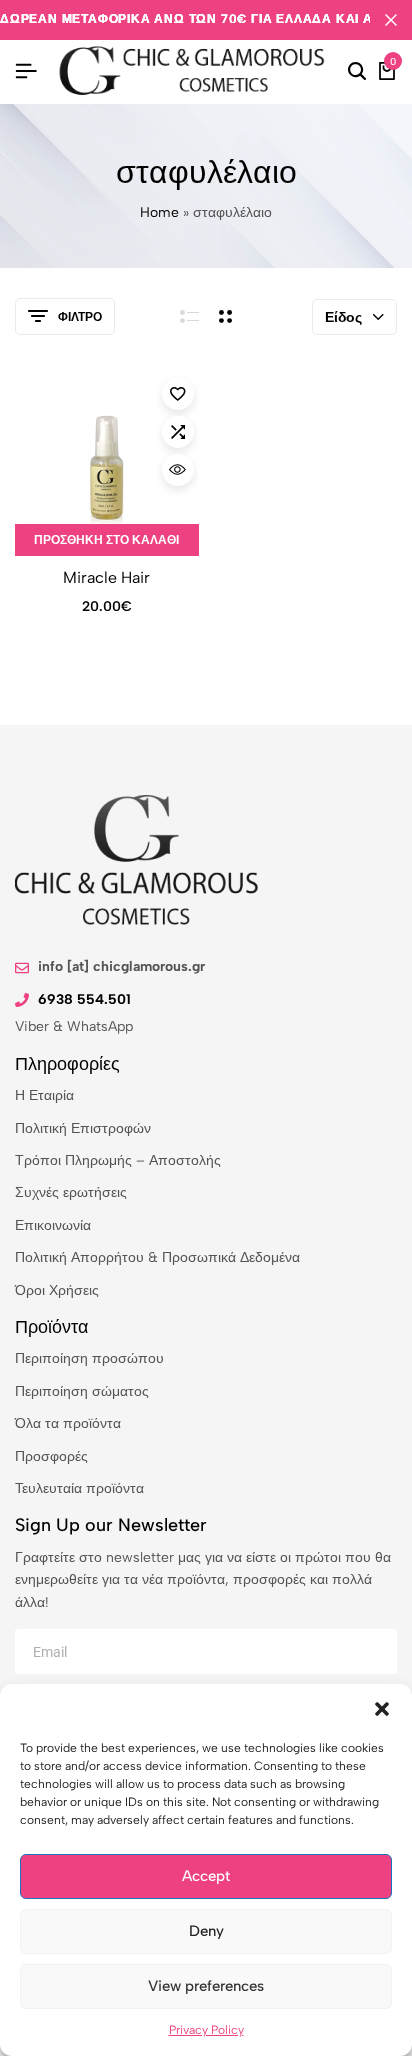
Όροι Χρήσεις (57, 1290)
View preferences (206, 1986)
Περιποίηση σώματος (82, 1391)
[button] (382, 1709)
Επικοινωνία (53, 1225)
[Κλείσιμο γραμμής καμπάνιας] (391, 20)
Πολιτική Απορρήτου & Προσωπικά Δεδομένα (157, 1257)
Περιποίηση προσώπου (89, 1358)
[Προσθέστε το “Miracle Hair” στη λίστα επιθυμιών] (178, 394)
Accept (206, 1876)
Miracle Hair (106, 577)
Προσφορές (51, 1456)
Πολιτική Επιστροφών (83, 1128)
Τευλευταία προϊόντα (79, 1488)
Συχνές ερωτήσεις (71, 1192)
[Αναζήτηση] (357, 72)
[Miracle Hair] (107, 465)
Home (159, 212)
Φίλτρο (80, 317)
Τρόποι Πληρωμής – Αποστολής (118, 1160)
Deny (206, 1931)
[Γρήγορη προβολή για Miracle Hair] (178, 470)
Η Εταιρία (44, 1095)
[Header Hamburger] (26, 71)
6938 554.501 (84, 999)
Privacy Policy (206, 2030)
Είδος (343, 317)
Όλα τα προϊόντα (68, 1423)
